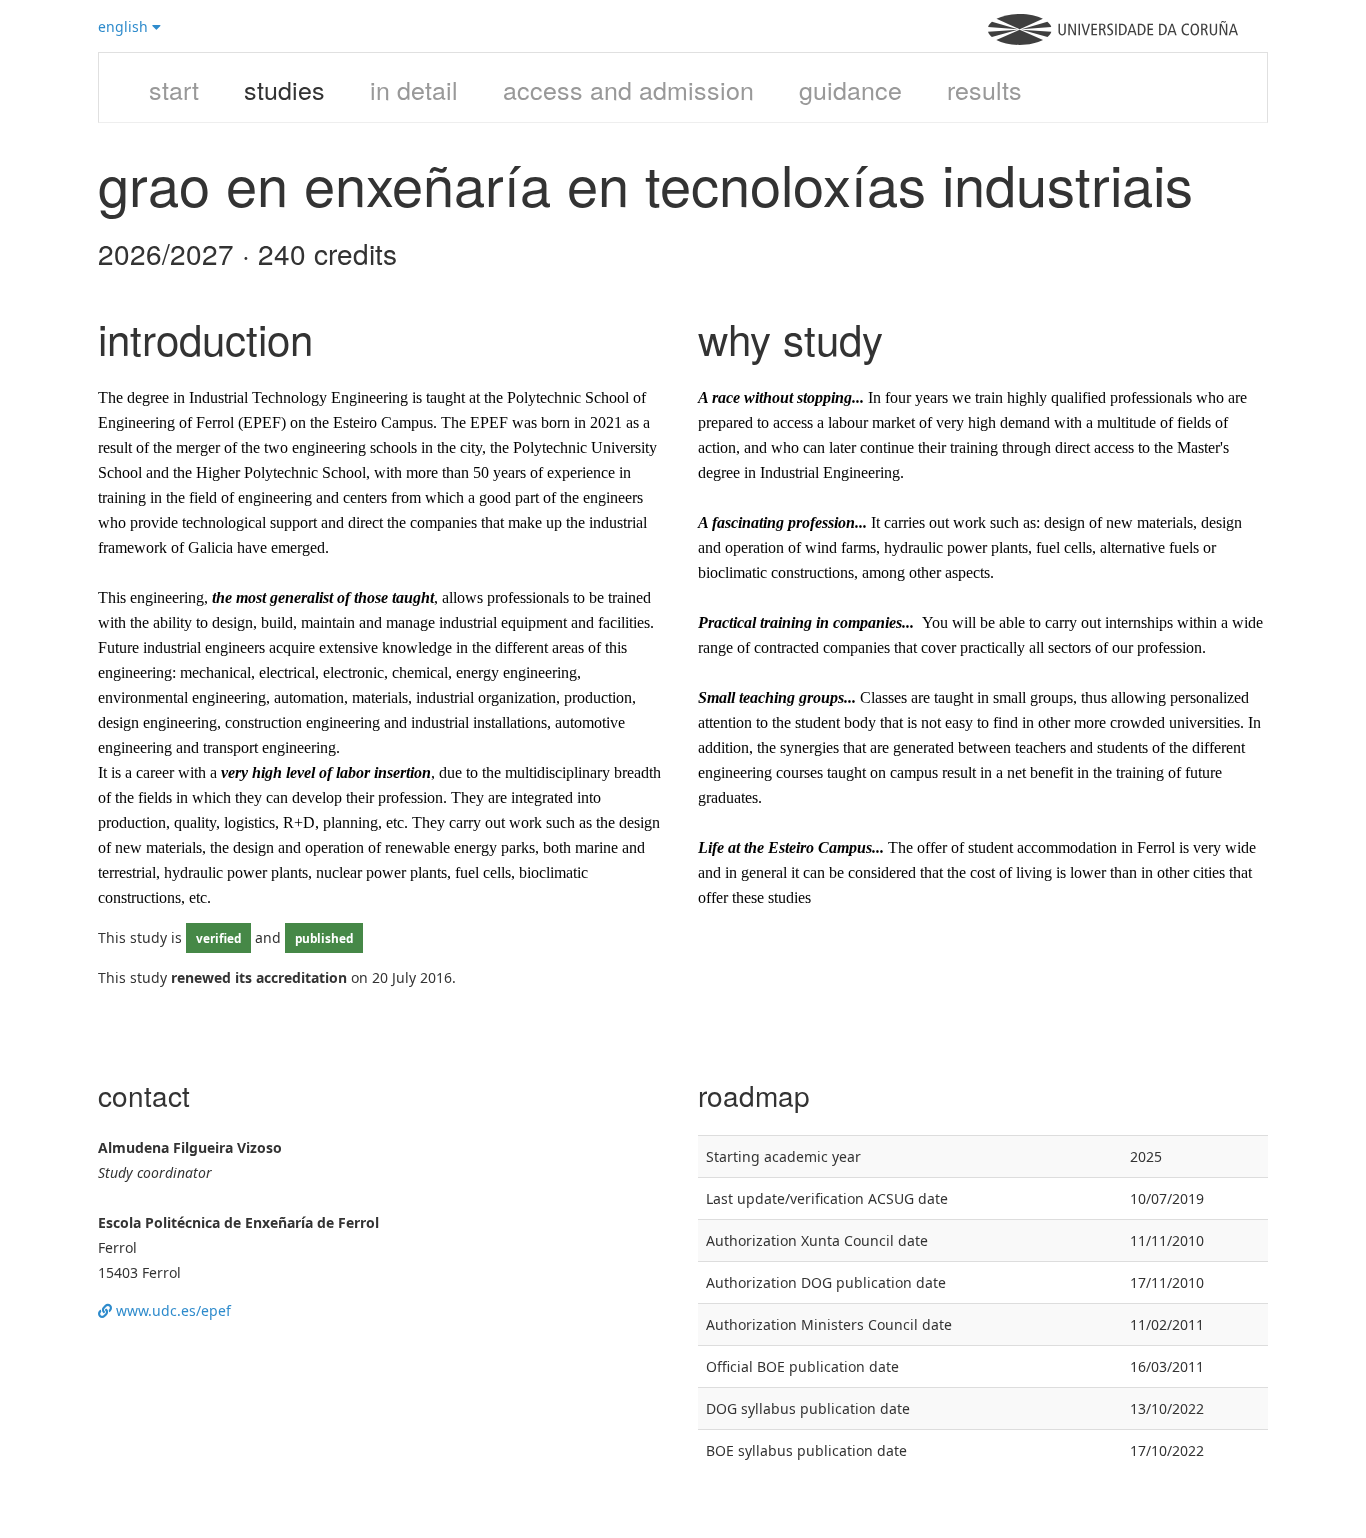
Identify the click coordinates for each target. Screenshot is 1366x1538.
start (174, 89)
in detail (414, 89)
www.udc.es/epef (171, 1310)
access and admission (628, 89)
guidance (850, 89)
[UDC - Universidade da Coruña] (1113, 39)
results (984, 89)
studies (284, 89)
